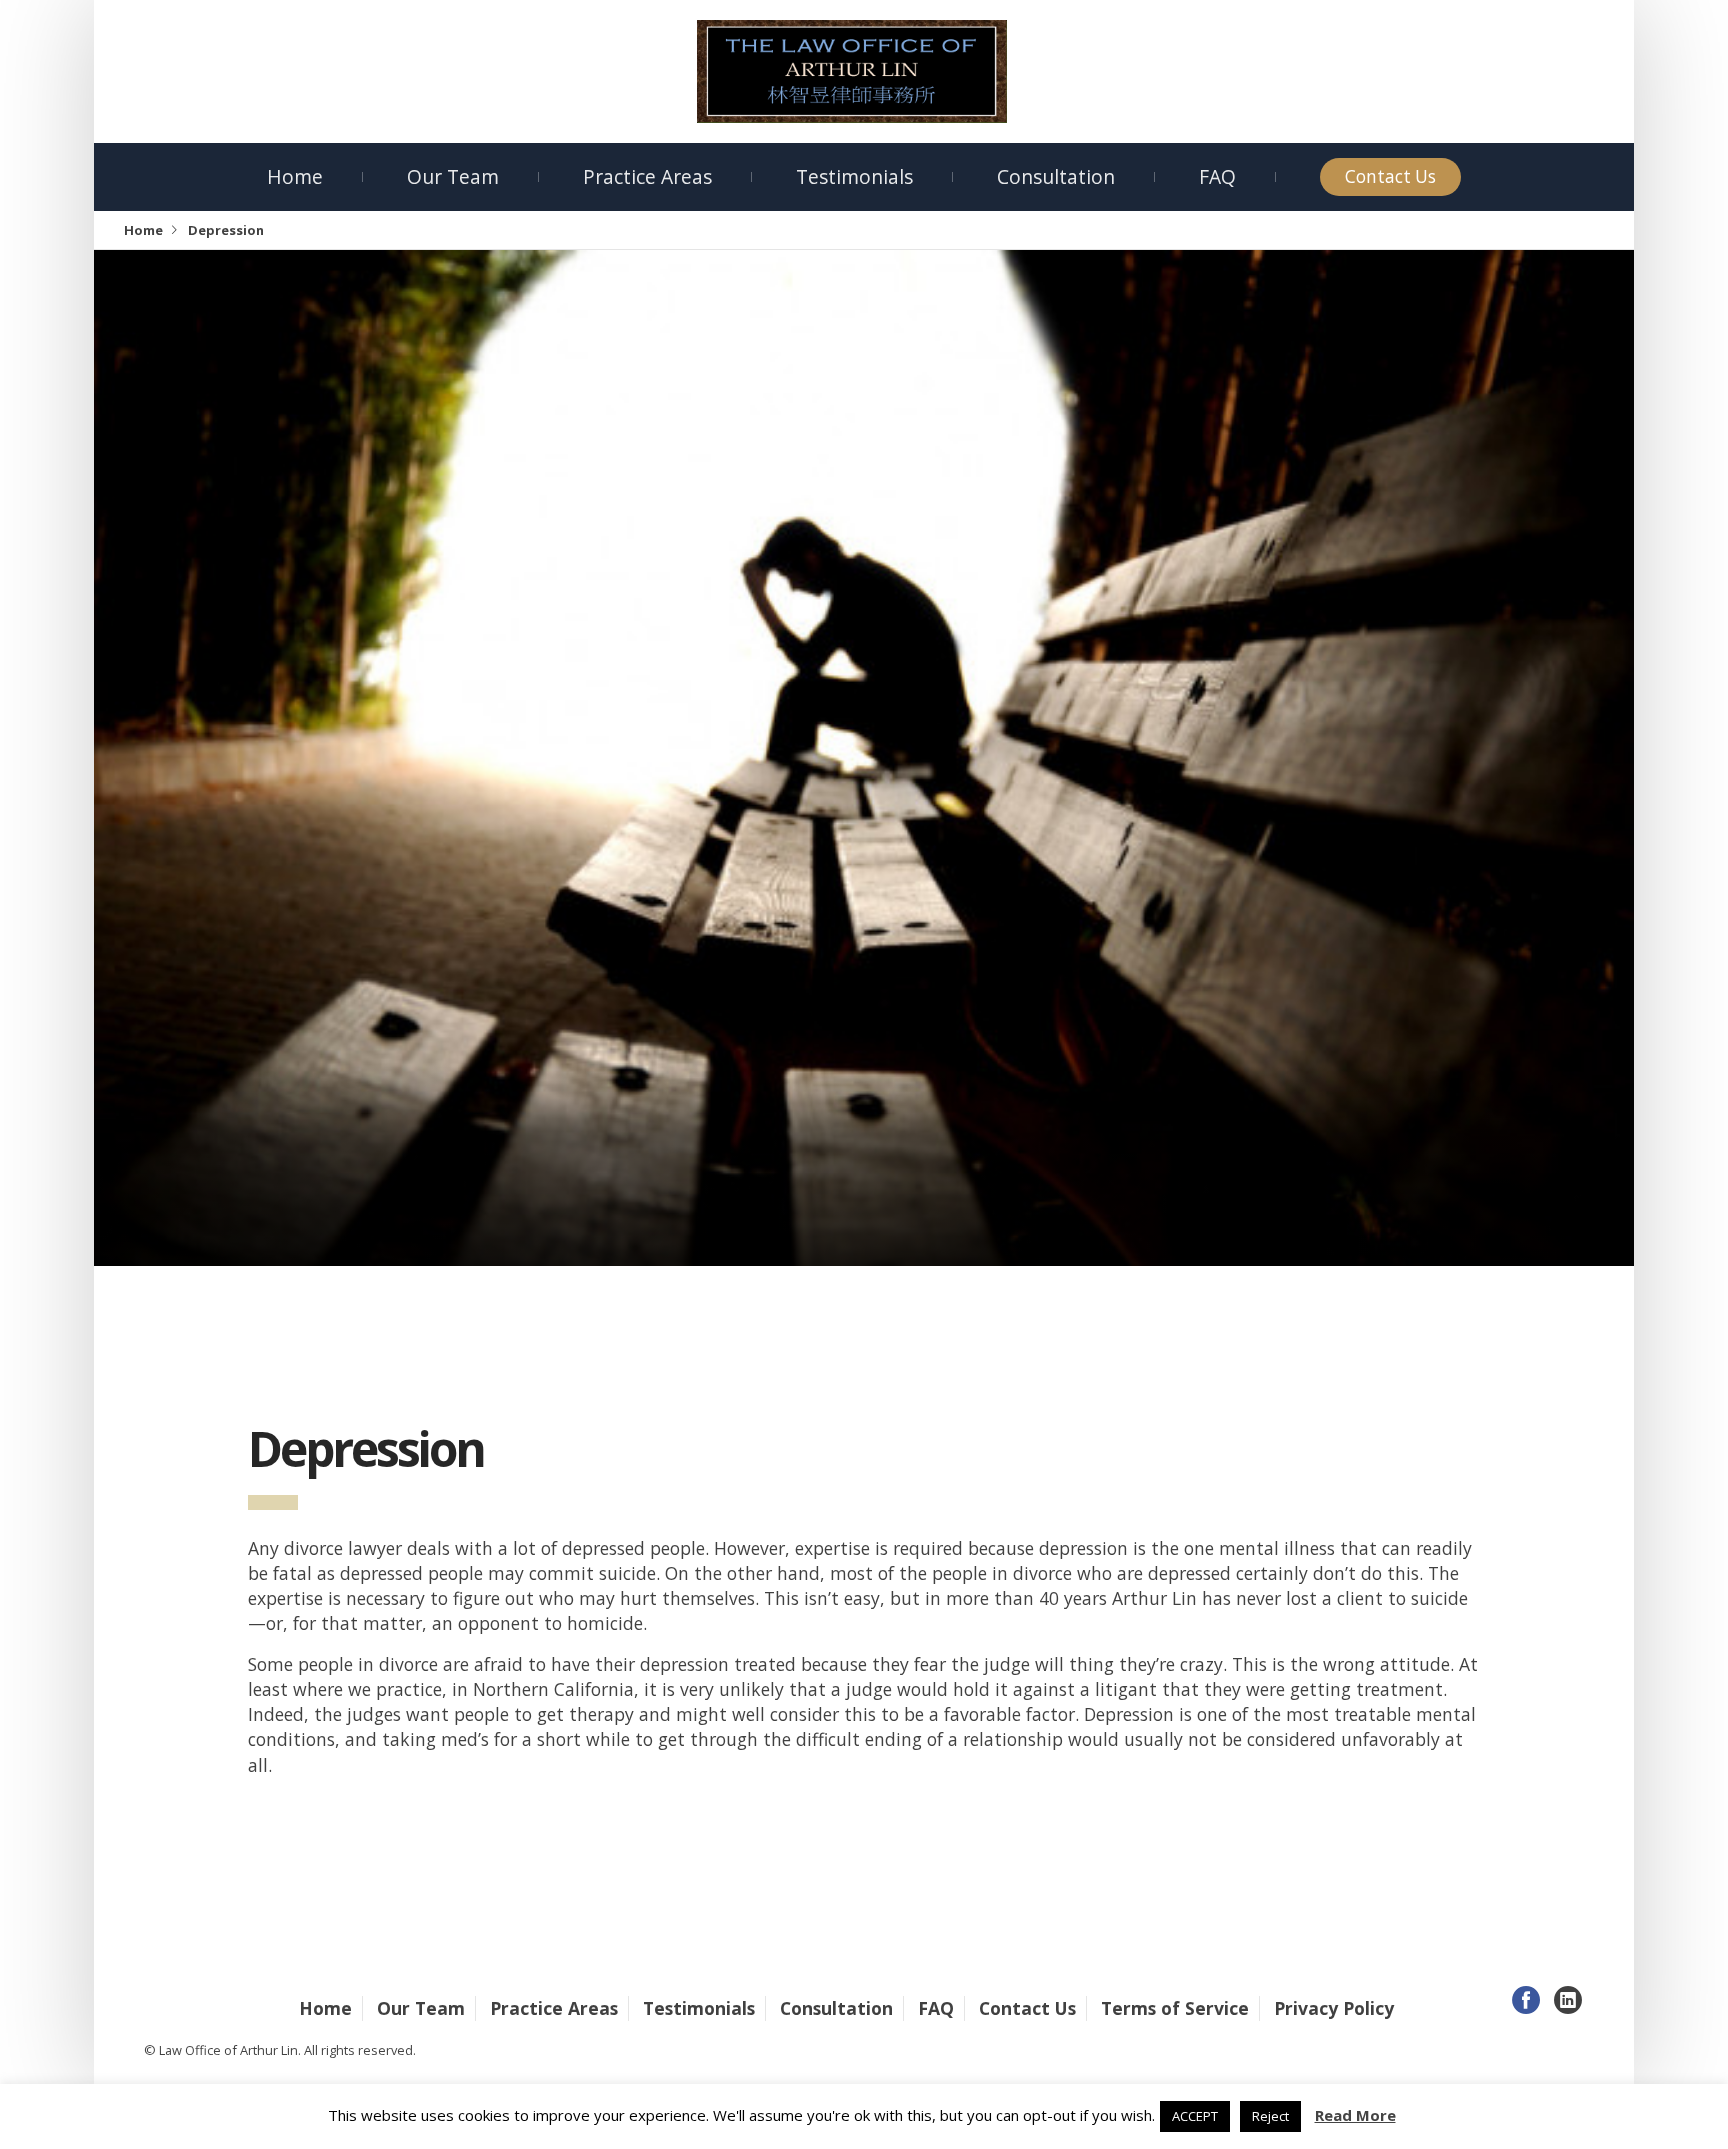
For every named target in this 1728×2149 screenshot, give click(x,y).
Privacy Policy (1334, 2008)
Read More (1355, 2115)
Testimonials (854, 176)
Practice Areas (647, 176)
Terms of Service (1175, 2008)
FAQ (1217, 176)
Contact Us (1390, 176)
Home (295, 176)
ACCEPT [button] (1195, 2116)
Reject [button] (1270, 2116)
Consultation (1056, 176)
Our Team (453, 176)
